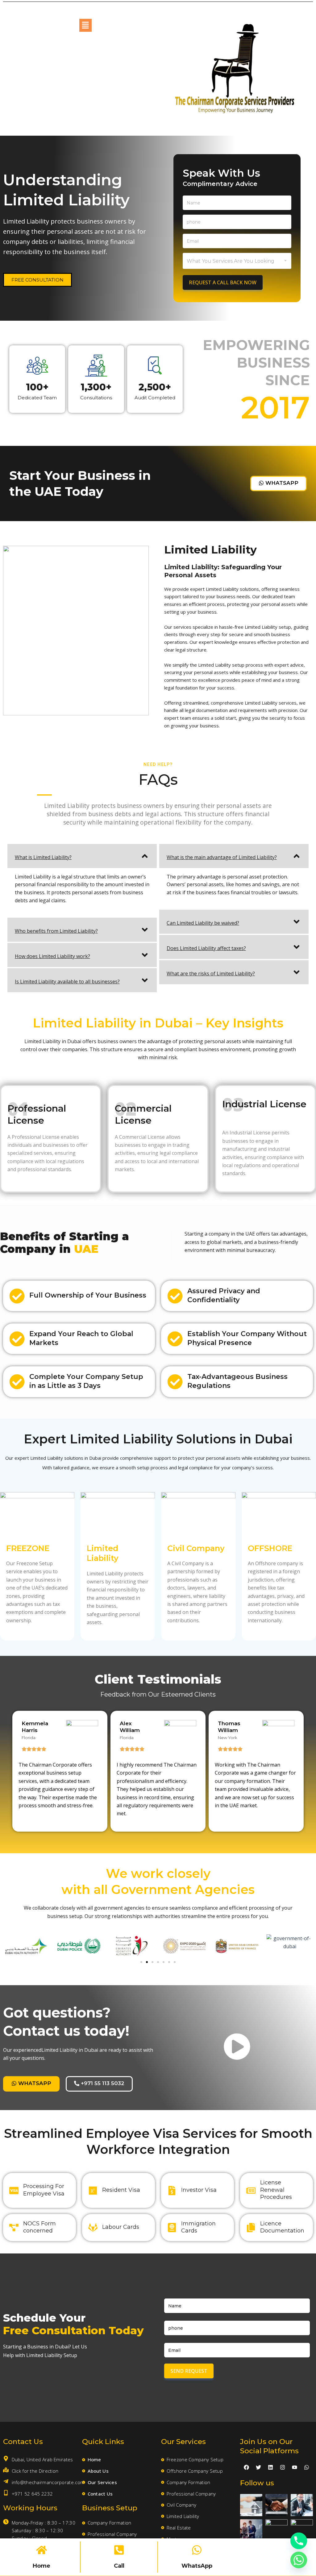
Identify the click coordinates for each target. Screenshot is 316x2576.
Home (42, 2566)
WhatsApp (197, 2566)
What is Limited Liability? (43, 857)
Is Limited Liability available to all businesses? (67, 981)
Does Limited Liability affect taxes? (206, 948)
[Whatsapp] (299, 2560)
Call (119, 2566)
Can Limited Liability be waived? (203, 923)
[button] (85, 25)
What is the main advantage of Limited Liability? (222, 857)
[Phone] (299, 2541)
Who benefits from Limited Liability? (56, 931)
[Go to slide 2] (147, 1962)
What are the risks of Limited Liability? (211, 973)
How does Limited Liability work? (52, 956)
